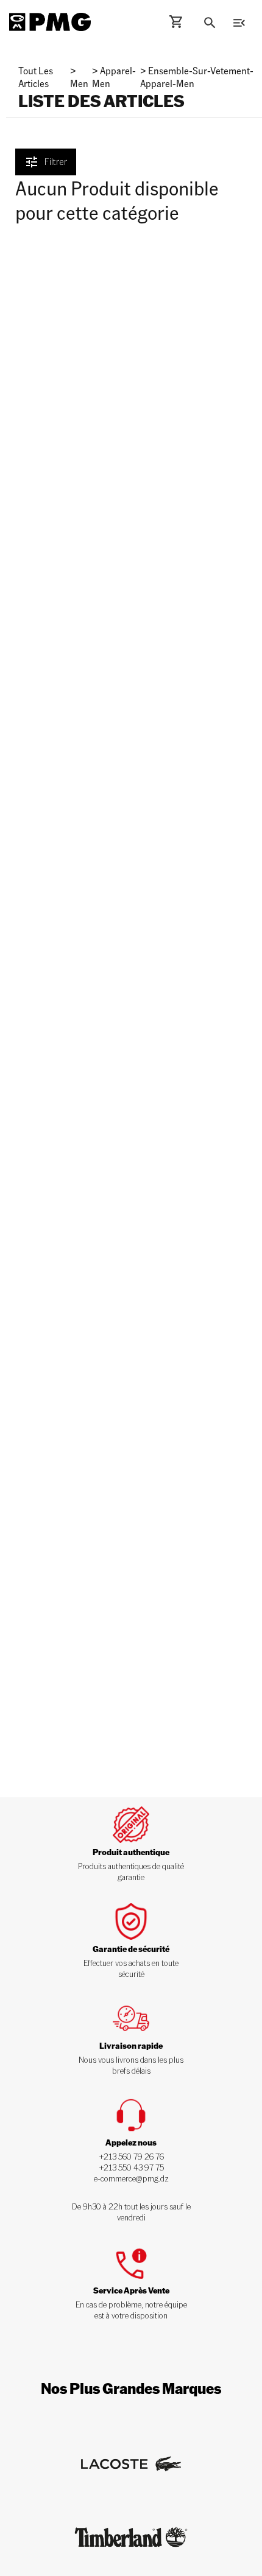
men (79, 83)
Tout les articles (36, 77)
